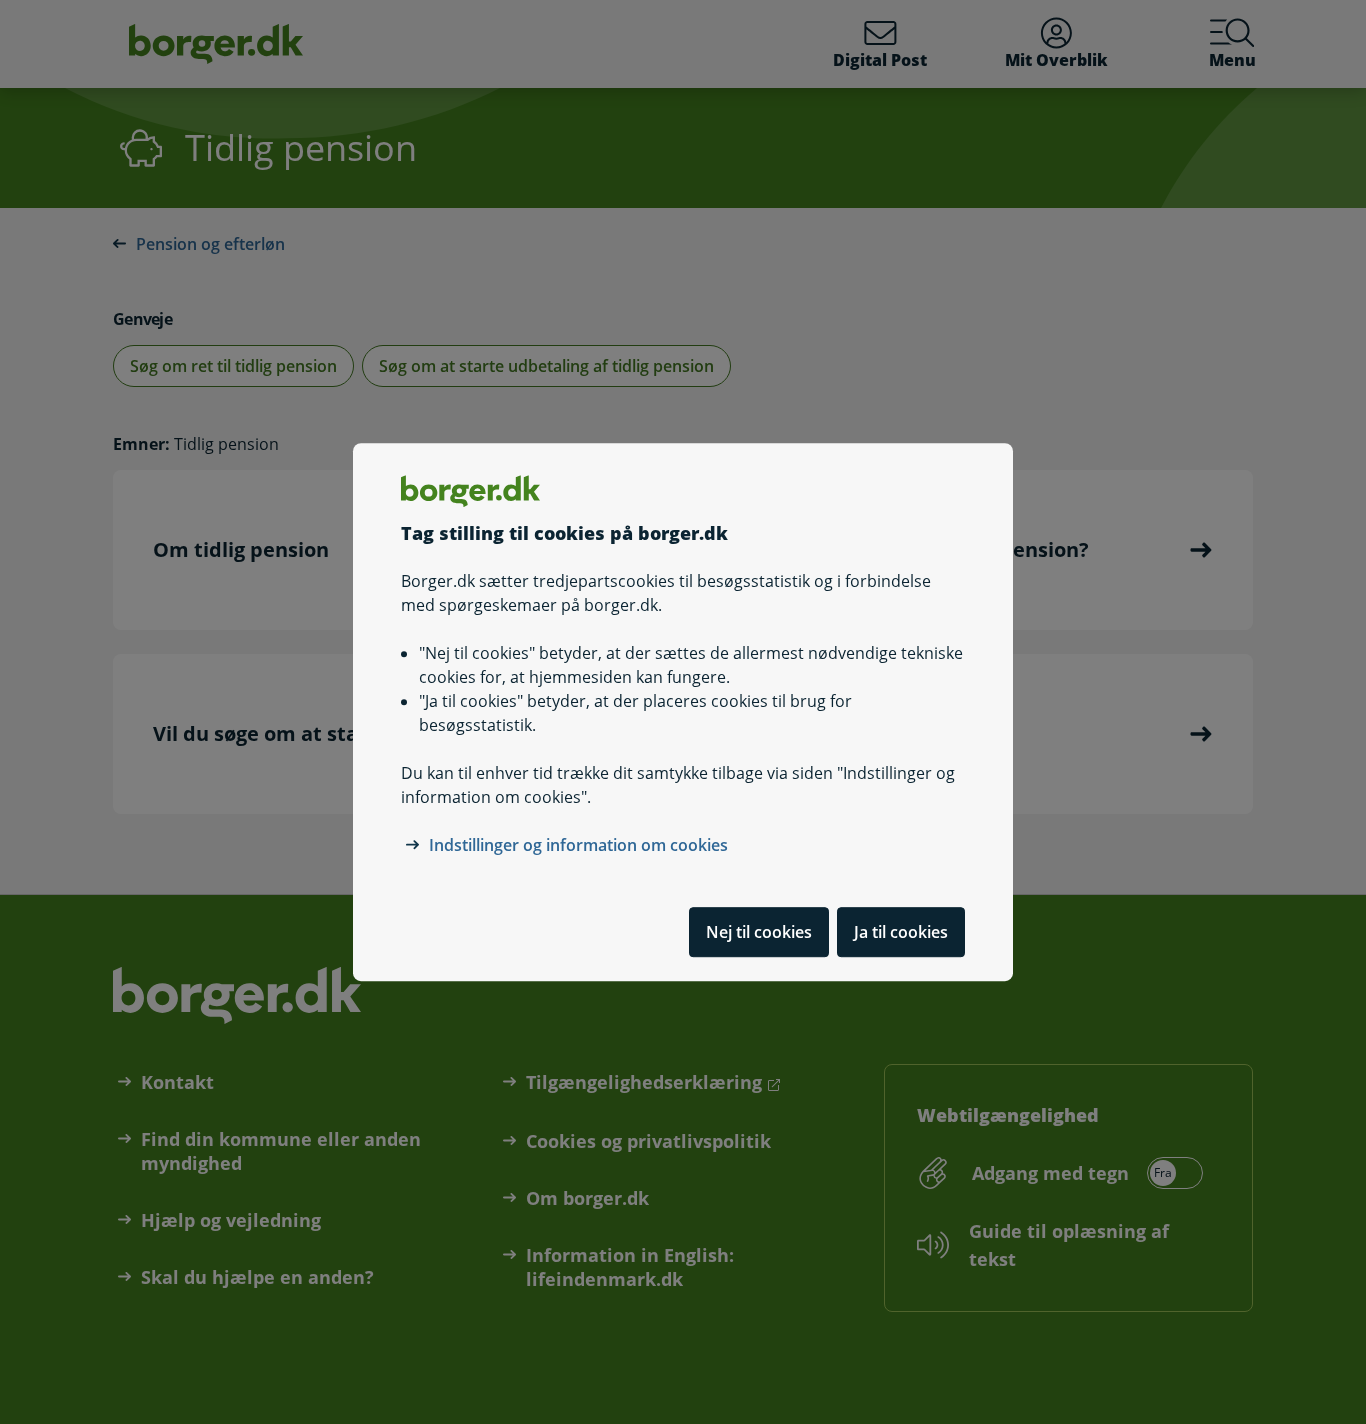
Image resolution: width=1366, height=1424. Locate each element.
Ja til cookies (901, 932)
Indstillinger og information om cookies (578, 845)
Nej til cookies (759, 932)
